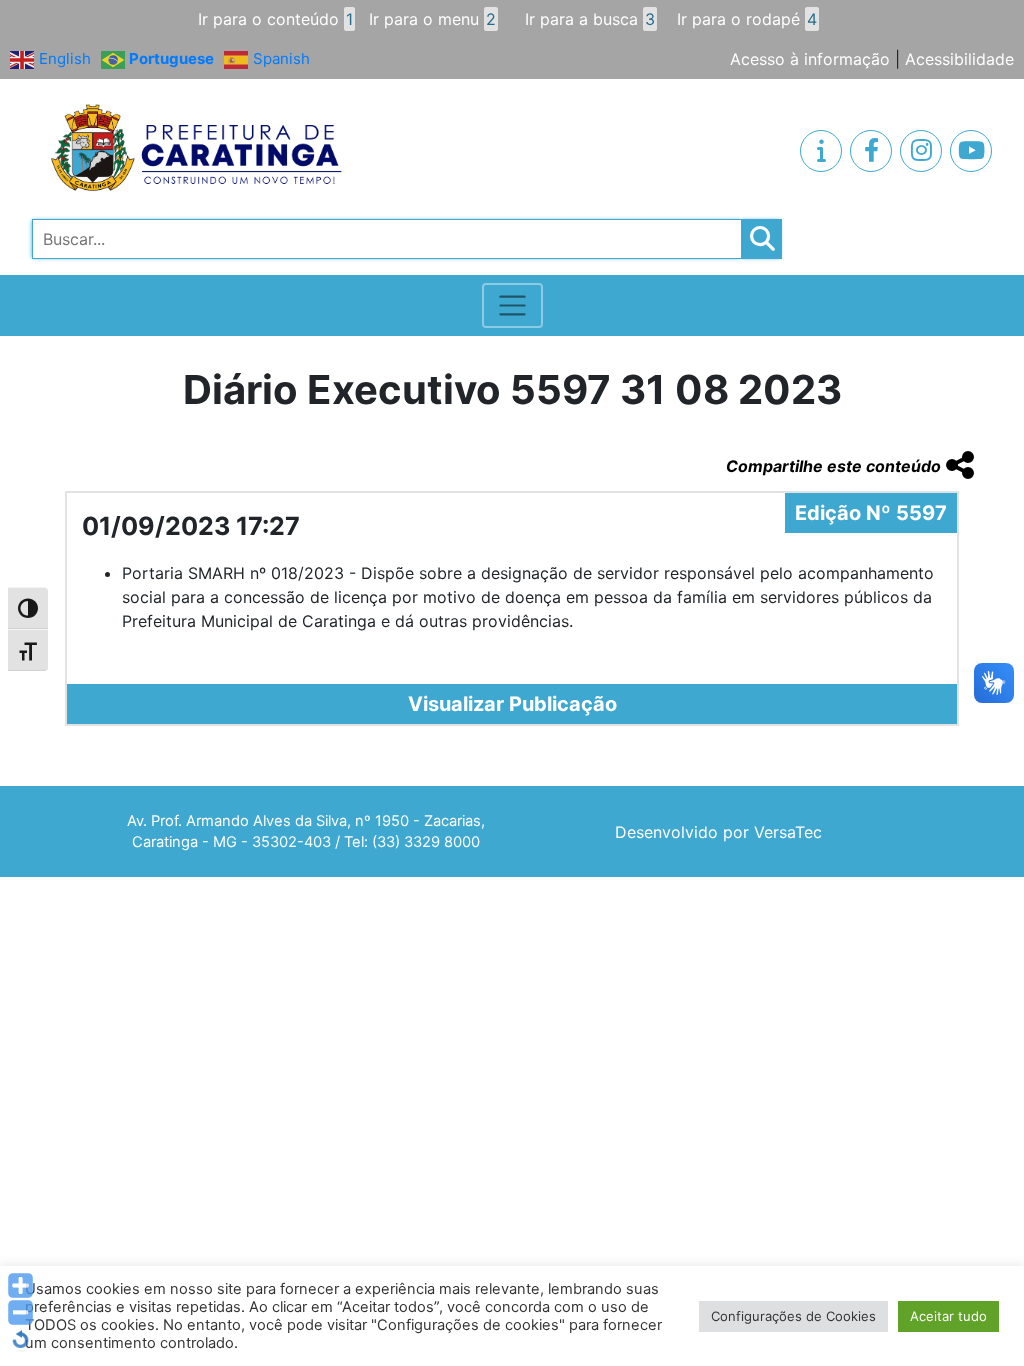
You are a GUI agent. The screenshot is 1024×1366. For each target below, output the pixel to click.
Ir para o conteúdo (275, 19)
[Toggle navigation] (512, 305)
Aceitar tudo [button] (948, 1316)
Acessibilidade (959, 59)
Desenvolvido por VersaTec (718, 832)
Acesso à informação (810, 59)
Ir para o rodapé (747, 19)
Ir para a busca (590, 19)
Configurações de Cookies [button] (793, 1316)
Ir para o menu (432, 19)
